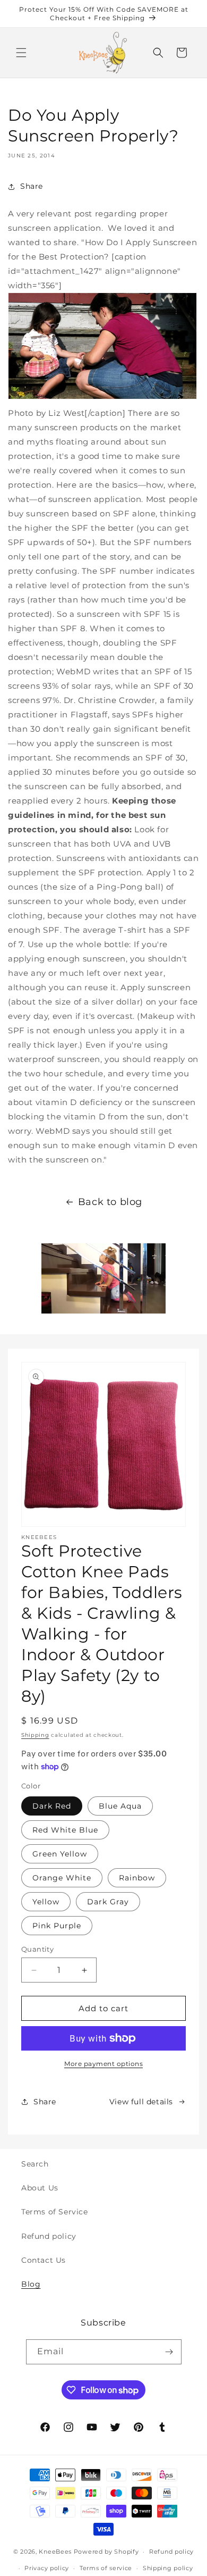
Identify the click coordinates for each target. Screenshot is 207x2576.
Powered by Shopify (106, 2552)
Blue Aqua (120, 1806)
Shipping (35, 1735)
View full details (141, 2102)
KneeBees (55, 2552)
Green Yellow (60, 1854)
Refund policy (49, 2236)
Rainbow (137, 1878)
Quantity (37, 1949)
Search (35, 2164)
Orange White (62, 1878)
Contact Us (44, 2260)
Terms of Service (55, 2212)
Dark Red (52, 1806)
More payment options (103, 2064)
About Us (40, 2188)
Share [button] (32, 186)
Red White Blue (65, 1830)
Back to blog (110, 1202)
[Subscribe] (169, 2352)
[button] (21, 53)
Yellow (46, 1902)
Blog (31, 2284)
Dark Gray (108, 1902)
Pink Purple (57, 1926)
